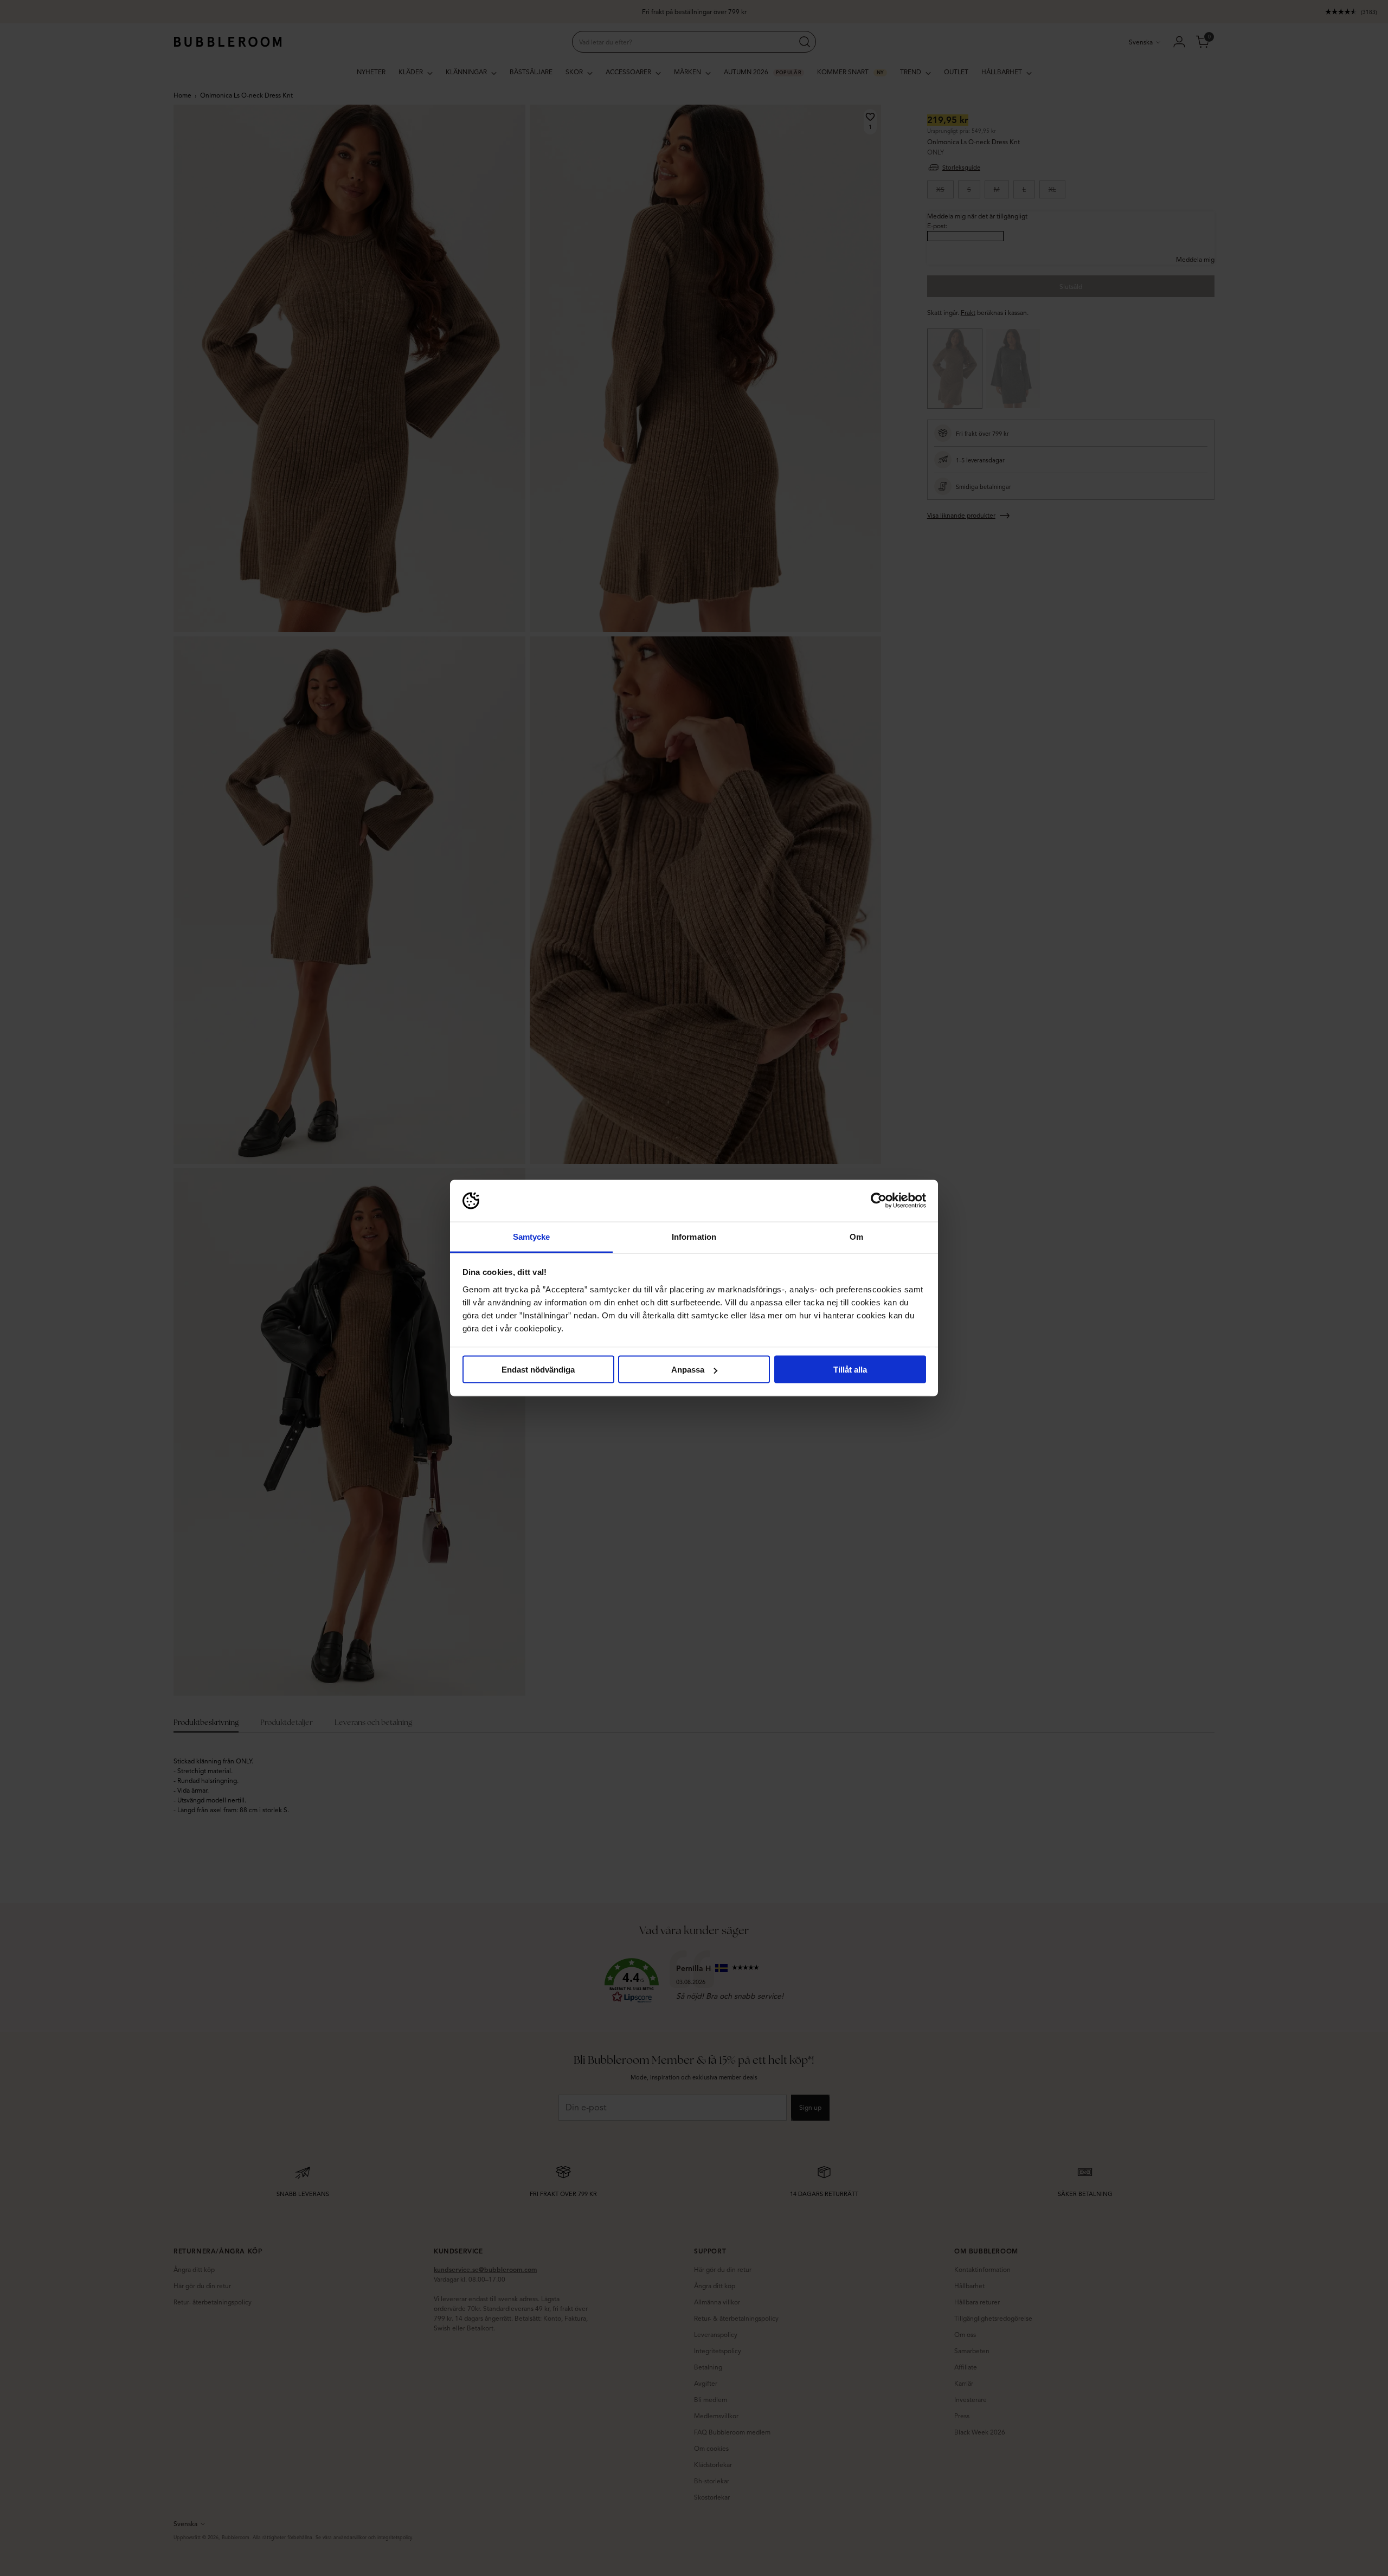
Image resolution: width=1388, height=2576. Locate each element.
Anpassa (688, 1370)
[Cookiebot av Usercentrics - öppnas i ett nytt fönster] (879, 1201)
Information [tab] (694, 1236)
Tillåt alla (850, 1370)
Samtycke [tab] (532, 1236)
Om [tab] (856, 1236)
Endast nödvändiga (538, 1370)
